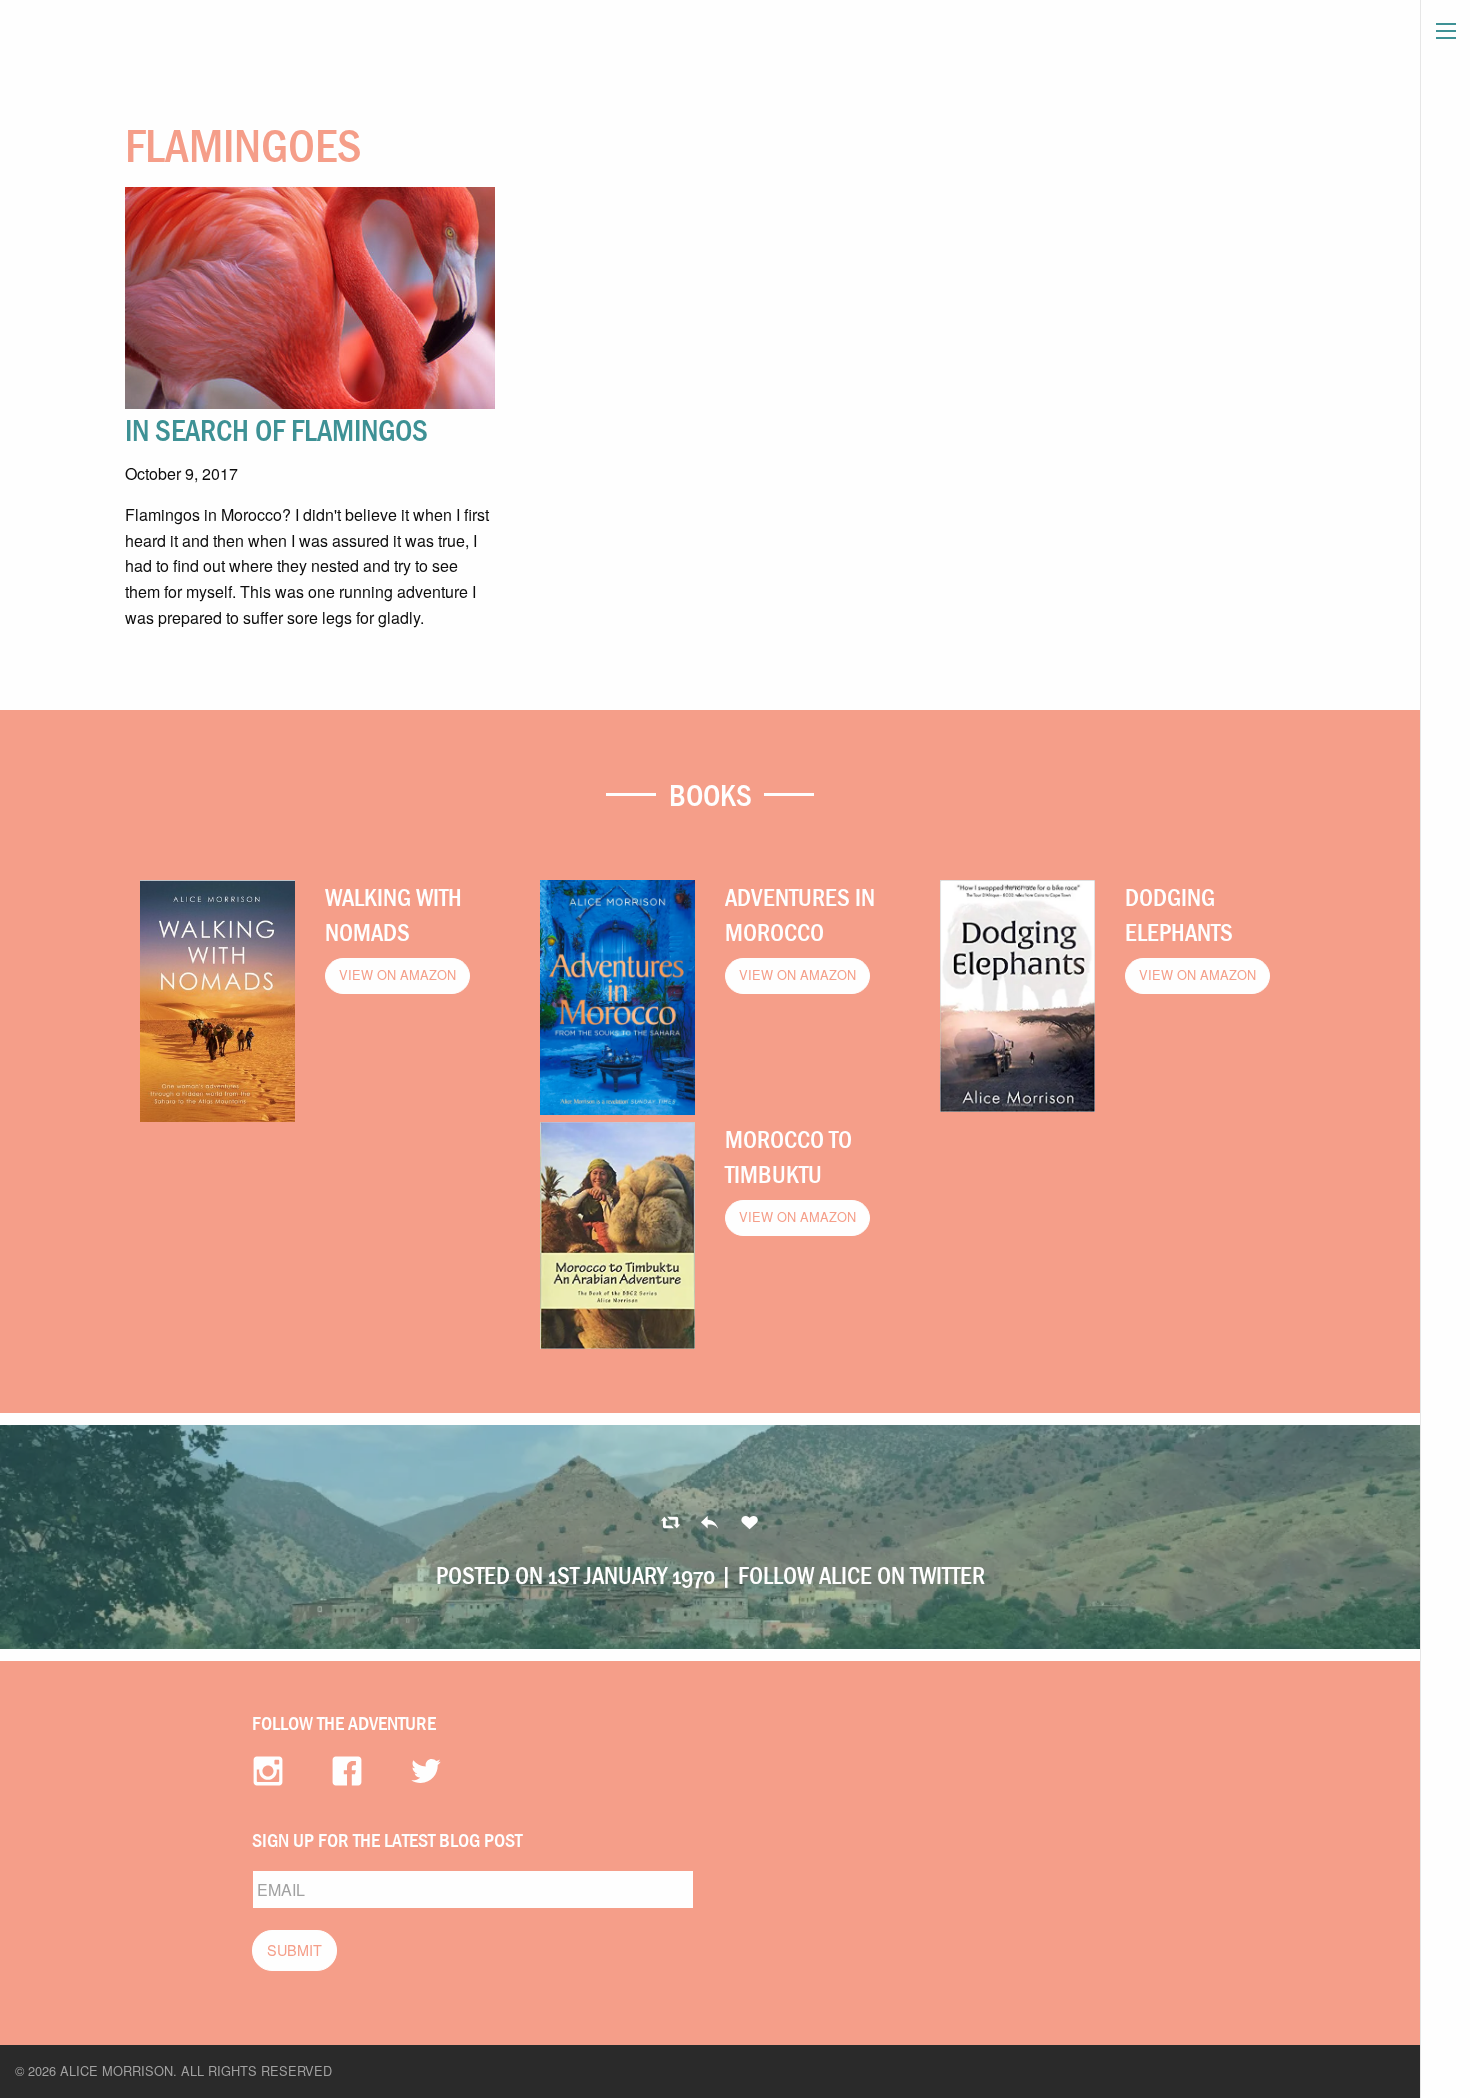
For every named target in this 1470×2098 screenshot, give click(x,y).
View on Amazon (397, 974)
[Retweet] (709, 1523)
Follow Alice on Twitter (861, 1575)
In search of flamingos (276, 430)
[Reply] (670, 1523)
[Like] (749, 1523)
